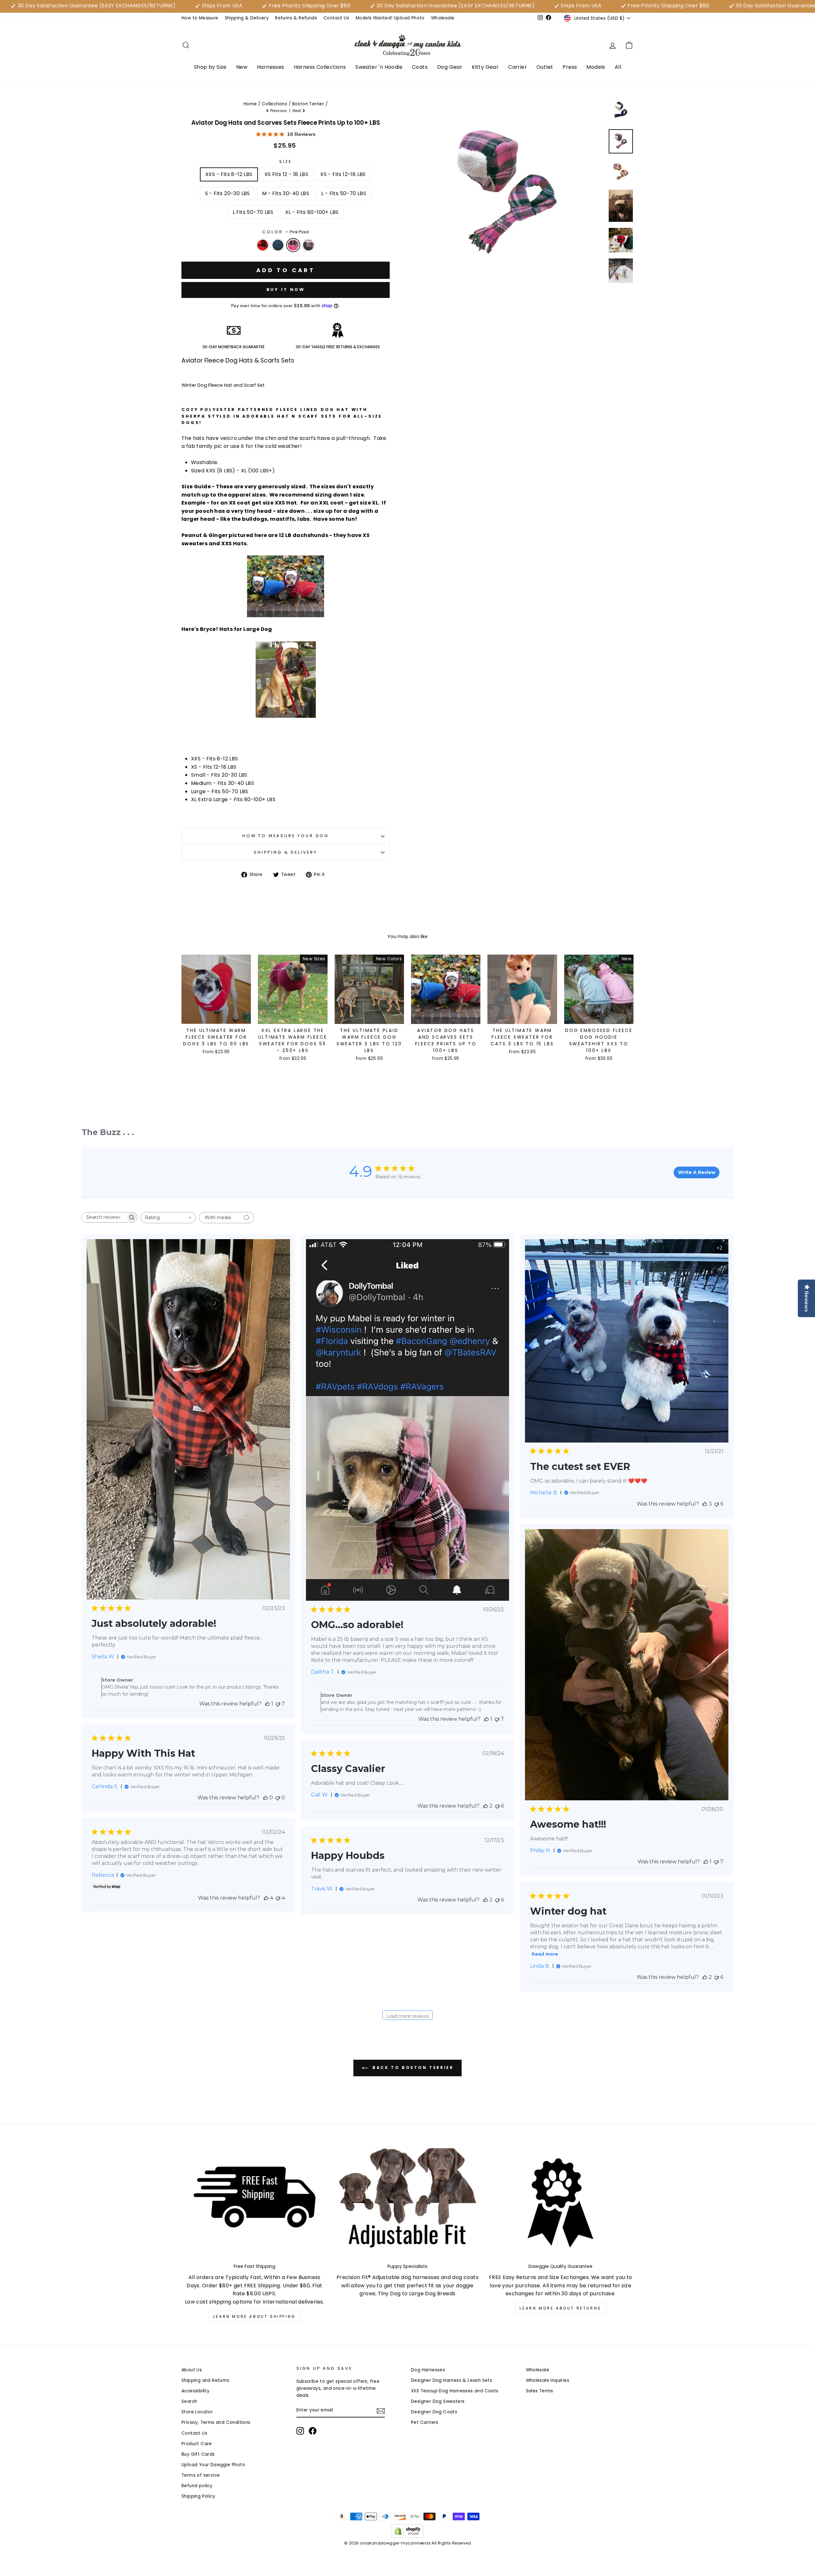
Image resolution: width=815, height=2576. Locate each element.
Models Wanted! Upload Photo (390, 18)
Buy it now (286, 289)
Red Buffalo (263, 245)
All (618, 67)
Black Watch (278, 245)
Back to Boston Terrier (412, 2068)
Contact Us (336, 18)
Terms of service (201, 2475)
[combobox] (168, 1218)
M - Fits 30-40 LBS (286, 193)
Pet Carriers (425, 2422)
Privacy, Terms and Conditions (216, 2422)
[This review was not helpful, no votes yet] (278, 1798)
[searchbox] (104, 1217)
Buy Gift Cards (198, 2454)
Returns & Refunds (296, 18)
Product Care (197, 2444)
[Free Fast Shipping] (255, 2203)
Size (285, 162)
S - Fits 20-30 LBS (227, 193)
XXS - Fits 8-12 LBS (229, 174)
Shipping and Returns (205, 2380)
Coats (420, 67)
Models (596, 67)
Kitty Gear (485, 67)
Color (285, 232)
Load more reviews (407, 2016)
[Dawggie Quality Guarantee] (560, 2203)
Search (189, 2401)
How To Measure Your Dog (286, 836)
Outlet (545, 67)
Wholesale (443, 18)
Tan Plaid (308, 245)
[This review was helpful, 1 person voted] (267, 1704)
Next (297, 111)
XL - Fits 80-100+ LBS (312, 212)
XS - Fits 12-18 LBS (343, 174)
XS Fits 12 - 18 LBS (287, 174)
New (242, 67)
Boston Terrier (308, 104)
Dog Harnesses (428, 2370)
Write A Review (697, 1172)
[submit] (407, 2573)
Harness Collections (320, 67)
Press (570, 67)
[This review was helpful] (705, 1504)
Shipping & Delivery (247, 18)
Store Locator (197, 2412)
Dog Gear (450, 67)
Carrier (517, 67)
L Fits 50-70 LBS (253, 212)
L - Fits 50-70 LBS (344, 193)
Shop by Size (210, 67)
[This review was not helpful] (278, 1704)
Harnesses (271, 67)
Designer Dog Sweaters (438, 2401)
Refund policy (197, 2486)
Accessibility (195, 2391)
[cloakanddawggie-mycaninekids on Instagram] (300, 2431)
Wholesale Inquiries (548, 2380)
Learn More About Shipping (255, 2316)
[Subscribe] (381, 2410)
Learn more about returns (560, 2308)
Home (250, 104)
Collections (274, 104)
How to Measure (200, 18)
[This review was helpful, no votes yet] (266, 1798)
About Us (192, 2370)
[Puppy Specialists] (408, 2203)
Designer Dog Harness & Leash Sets (452, 2380)
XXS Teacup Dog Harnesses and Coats (455, 2391)
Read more (545, 1954)
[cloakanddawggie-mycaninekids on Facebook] (313, 2431)
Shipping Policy (198, 2496)
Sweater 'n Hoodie (379, 67)
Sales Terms (540, 2391)
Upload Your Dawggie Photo (213, 2465)
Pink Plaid (293, 245)
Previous (279, 111)
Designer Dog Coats (434, 2412)
